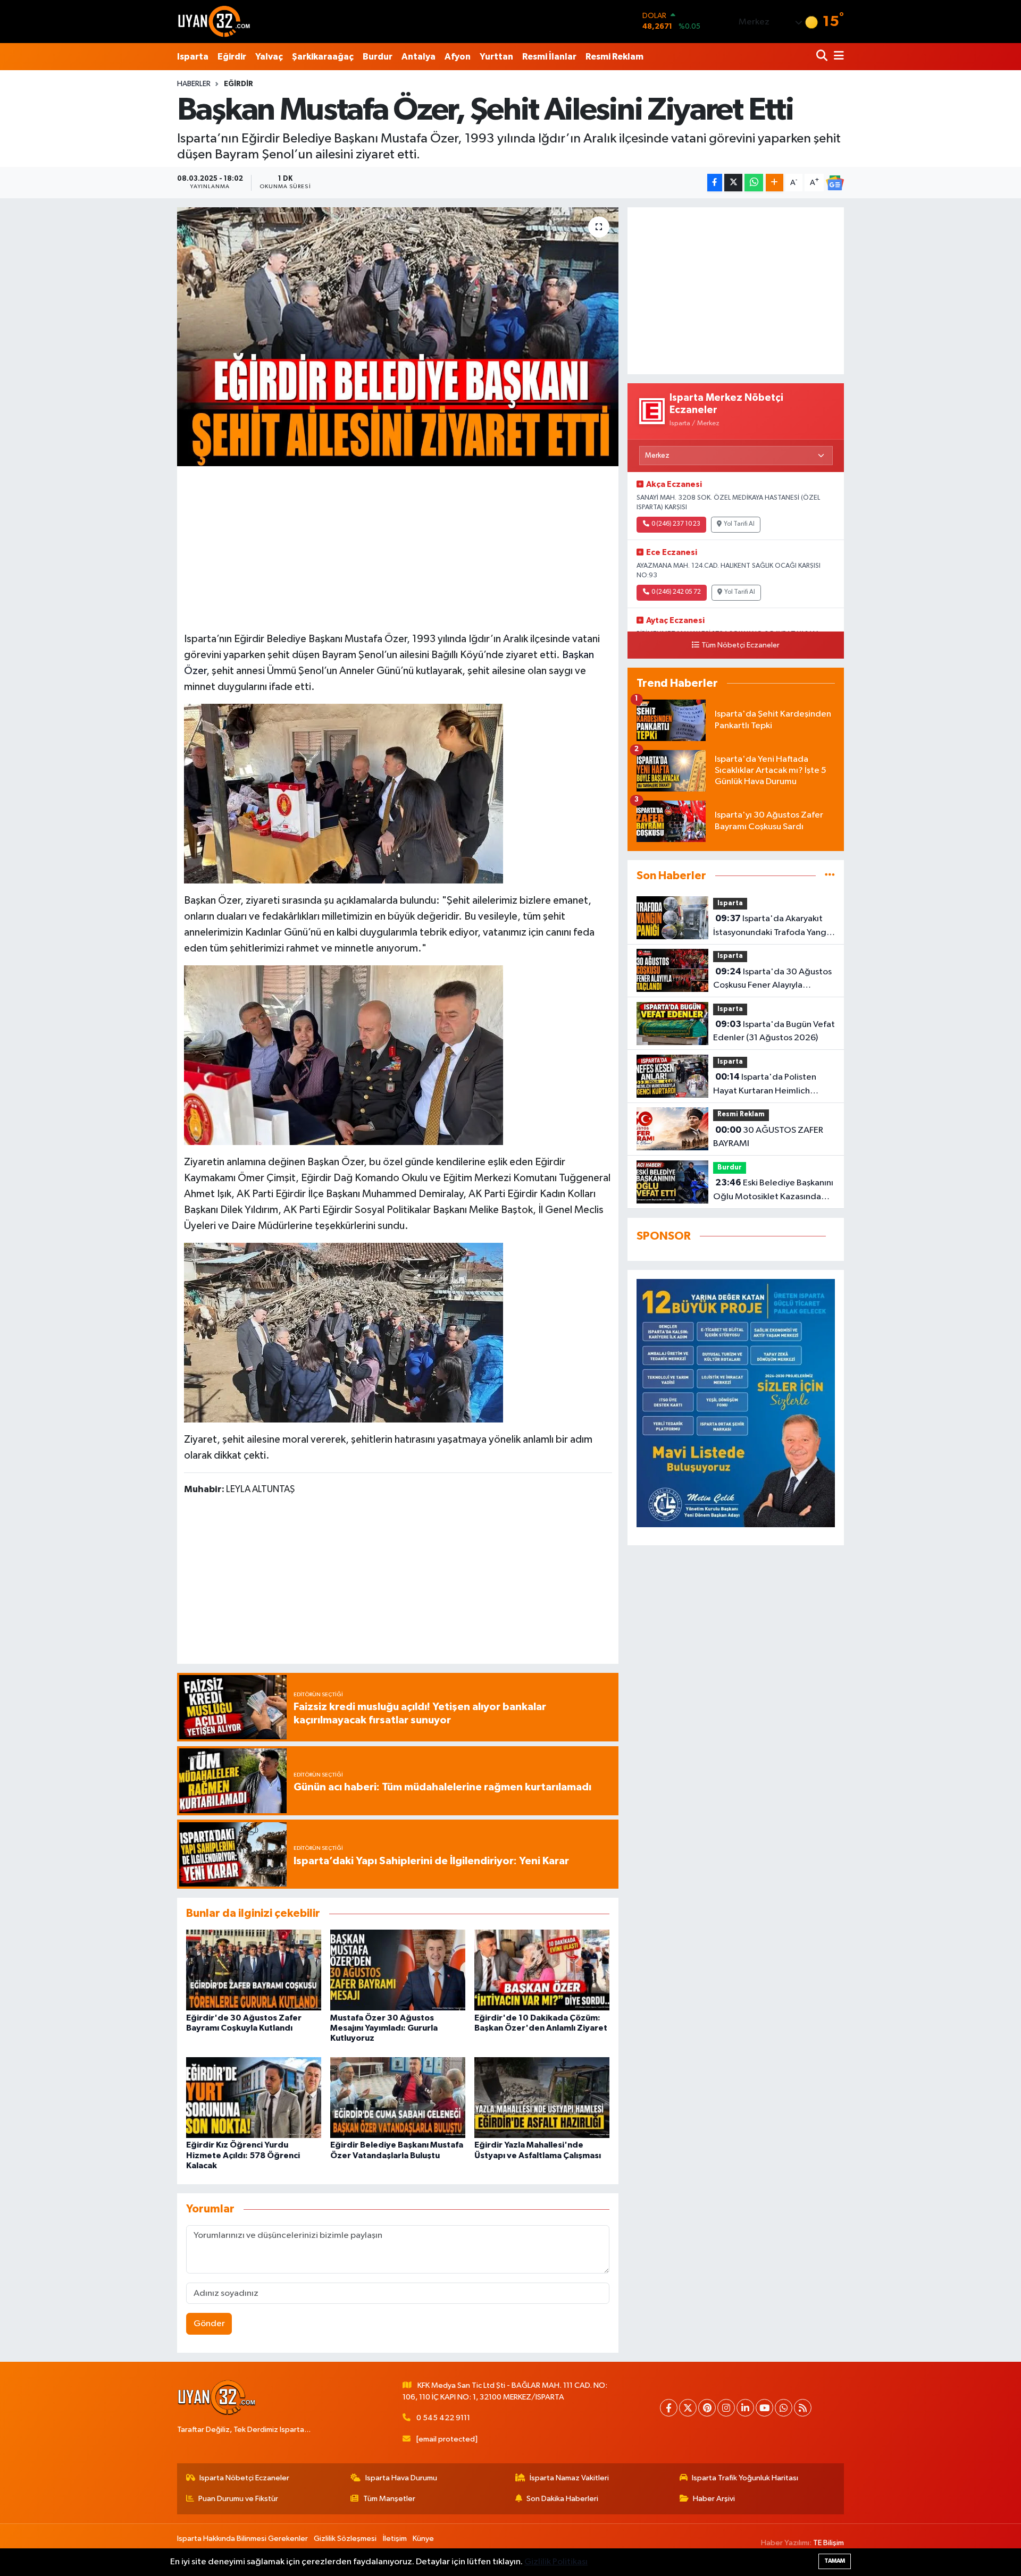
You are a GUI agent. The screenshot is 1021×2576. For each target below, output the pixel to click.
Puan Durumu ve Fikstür (238, 2499)
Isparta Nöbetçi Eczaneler (244, 2478)
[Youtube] (764, 2408)
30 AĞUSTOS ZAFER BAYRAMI (768, 1137)
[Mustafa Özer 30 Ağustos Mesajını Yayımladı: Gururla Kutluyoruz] (398, 1970)
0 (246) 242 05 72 (676, 592)
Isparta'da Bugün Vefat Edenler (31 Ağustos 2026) (774, 1031)
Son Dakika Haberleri (562, 2499)
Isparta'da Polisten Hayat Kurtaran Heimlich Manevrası (765, 1085)
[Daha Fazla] (775, 183)
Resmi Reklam (614, 57)
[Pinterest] (707, 2408)
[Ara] (823, 57)
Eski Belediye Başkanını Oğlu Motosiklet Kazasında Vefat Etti (773, 1191)
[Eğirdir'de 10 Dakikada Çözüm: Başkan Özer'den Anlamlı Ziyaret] (542, 1970)
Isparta (193, 57)
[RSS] (803, 2408)
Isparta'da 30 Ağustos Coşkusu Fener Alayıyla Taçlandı (772, 980)
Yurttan (496, 57)
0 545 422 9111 (443, 2418)
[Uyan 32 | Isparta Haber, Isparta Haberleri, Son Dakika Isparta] (214, 21)
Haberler (194, 84)
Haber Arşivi (714, 2499)
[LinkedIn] (745, 2408)
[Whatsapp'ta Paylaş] (754, 183)
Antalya (419, 57)
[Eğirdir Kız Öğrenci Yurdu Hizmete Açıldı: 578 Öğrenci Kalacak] (254, 2097)
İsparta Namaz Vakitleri (569, 2478)
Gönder (209, 2324)
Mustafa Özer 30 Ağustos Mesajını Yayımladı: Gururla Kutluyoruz (384, 2028)
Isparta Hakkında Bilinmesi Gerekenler (242, 2539)
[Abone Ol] (835, 183)
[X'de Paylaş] (733, 183)
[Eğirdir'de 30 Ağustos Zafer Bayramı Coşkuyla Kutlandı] (254, 1970)
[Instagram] (726, 2408)
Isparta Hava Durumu (401, 2478)
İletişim (395, 2539)
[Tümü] (830, 876)
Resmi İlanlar (549, 57)
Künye (423, 2539)
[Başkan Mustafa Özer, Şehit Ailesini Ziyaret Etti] (398, 337)
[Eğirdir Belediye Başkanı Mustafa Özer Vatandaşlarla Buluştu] (398, 2097)
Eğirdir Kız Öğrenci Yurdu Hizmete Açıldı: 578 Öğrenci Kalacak (243, 2155)
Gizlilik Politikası (556, 2562)
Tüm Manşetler (389, 2499)
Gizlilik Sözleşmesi (345, 2539)
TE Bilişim (828, 2543)
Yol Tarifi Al (739, 524)
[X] (688, 2408)
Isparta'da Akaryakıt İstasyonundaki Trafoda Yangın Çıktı (773, 927)
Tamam (835, 2561)
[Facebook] (669, 2408)
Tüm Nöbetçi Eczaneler (740, 645)
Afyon (458, 57)
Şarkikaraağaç (323, 57)
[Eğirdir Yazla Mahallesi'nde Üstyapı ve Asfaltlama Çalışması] (542, 2097)
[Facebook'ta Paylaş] (715, 183)
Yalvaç (269, 57)
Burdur (378, 57)
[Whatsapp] (784, 2408)
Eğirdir (232, 57)
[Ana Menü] (837, 57)
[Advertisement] (398, 548)
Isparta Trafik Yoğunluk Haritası (745, 2478)
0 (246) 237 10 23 (676, 524)
